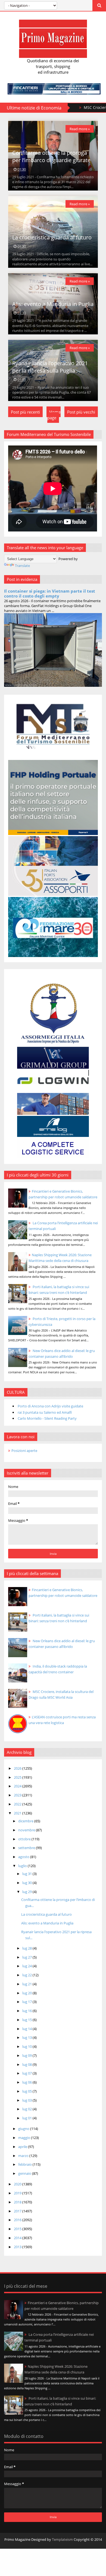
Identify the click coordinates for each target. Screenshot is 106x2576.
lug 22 (27, 1975)
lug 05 (27, 2091)
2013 (18, 2247)
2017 (18, 2211)
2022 (18, 1804)
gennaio (25, 2173)
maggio (25, 2138)
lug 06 (27, 2082)
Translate (22, 566)
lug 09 (27, 2055)
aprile (23, 2147)
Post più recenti (25, 412)
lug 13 (27, 2037)
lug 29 (27, 1892)
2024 (18, 1786)
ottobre (25, 1839)
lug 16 (27, 2011)
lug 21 (27, 1984)
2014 (18, 2238)
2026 (18, 1768)
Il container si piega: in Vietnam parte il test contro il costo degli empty (50, 593)
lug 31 (27, 1874)
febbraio (25, 2164)
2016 (18, 2220)
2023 (18, 1795)
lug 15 (27, 2020)
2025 (18, 1777)
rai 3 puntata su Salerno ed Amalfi (45, 1412)
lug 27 (27, 1957)
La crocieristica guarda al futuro (52, 237)
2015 (18, 2229)
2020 (18, 2184)
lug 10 (27, 2046)
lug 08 (27, 2064)
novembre (27, 1830)
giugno (24, 2129)
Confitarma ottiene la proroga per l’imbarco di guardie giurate (51, 156)
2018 (18, 2202)
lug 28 (27, 1948)
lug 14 (27, 2029)
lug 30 (27, 1883)
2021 (18, 1813)
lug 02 (27, 2109)
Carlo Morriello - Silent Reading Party (47, 1418)
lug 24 (27, 1966)
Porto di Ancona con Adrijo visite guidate (50, 1406)
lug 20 (27, 1993)
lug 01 (27, 2118)
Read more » (80, 129)
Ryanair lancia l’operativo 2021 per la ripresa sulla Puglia (50, 367)
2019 (18, 2193)
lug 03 (27, 2100)
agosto (24, 1857)
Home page (54, 415)
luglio (23, 1866)
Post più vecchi (81, 412)
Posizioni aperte (24, 1451)
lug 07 (27, 2073)
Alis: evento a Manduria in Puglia (53, 304)
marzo (24, 2156)
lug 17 (27, 2002)
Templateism (62, 2539)
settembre (27, 1848)
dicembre (26, 1821)
